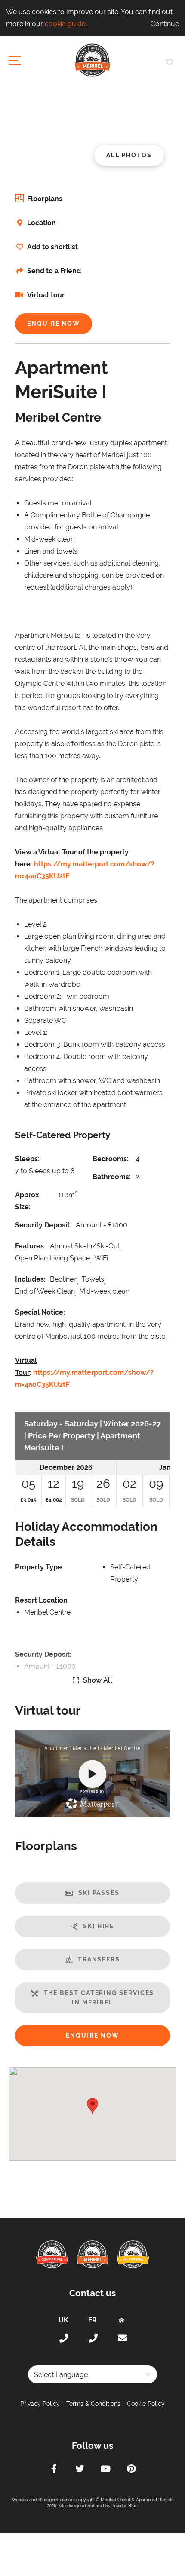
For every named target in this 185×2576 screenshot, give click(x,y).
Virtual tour (45, 295)
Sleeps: (27, 1159)
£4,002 (54, 1500)
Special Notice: (40, 1312)
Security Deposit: (43, 1225)
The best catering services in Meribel (99, 1998)
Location (42, 223)
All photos (129, 155)
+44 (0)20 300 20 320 (63, 2338)
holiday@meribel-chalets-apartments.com (122, 2338)
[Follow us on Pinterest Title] (131, 2470)
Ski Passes (99, 1893)
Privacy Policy (40, 2404)
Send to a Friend (54, 271)
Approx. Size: (28, 1201)
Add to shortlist (52, 247)
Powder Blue (125, 2506)
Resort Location (41, 1600)
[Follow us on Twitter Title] (80, 2470)
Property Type (39, 1567)
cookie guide (65, 24)
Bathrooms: (112, 1177)
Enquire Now (54, 324)
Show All (98, 1680)
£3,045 (28, 1500)
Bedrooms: (111, 1159)
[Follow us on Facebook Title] (54, 2470)
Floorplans (45, 199)
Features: (30, 1246)
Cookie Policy (146, 2404)
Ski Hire (98, 1926)
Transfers (99, 1959)
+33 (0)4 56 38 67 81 (92, 2338)
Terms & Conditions (93, 2404)
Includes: (30, 1279)
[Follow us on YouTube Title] (105, 2470)
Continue (165, 24)
